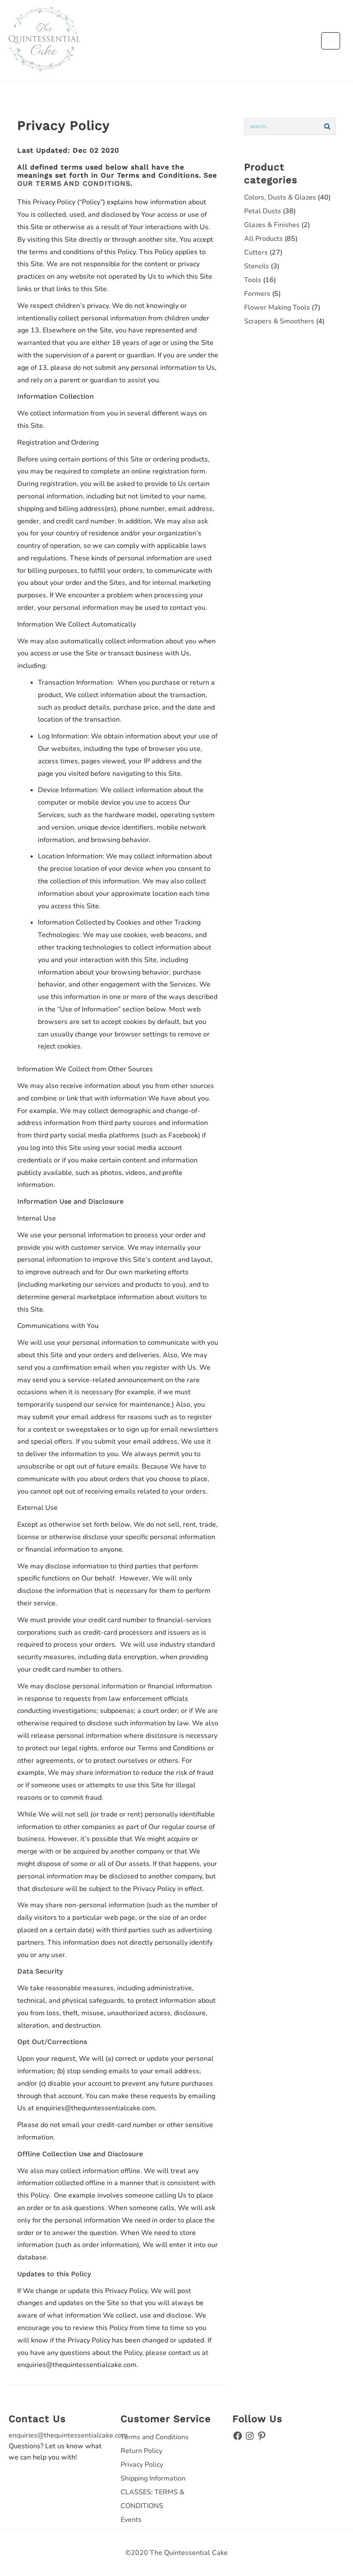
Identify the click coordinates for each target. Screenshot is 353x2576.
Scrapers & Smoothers (279, 321)
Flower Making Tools (277, 307)
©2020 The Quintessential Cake (176, 2553)
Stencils (257, 266)
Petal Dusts (263, 211)
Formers (257, 294)
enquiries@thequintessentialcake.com (68, 2435)
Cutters (256, 252)
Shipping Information (153, 2478)
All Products (263, 239)
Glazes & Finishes (272, 225)
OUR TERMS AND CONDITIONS (74, 183)
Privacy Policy (142, 2465)
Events (131, 2520)
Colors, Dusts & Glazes (280, 197)
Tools (253, 280)
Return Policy (141, 2451)
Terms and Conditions (155, 2437)
